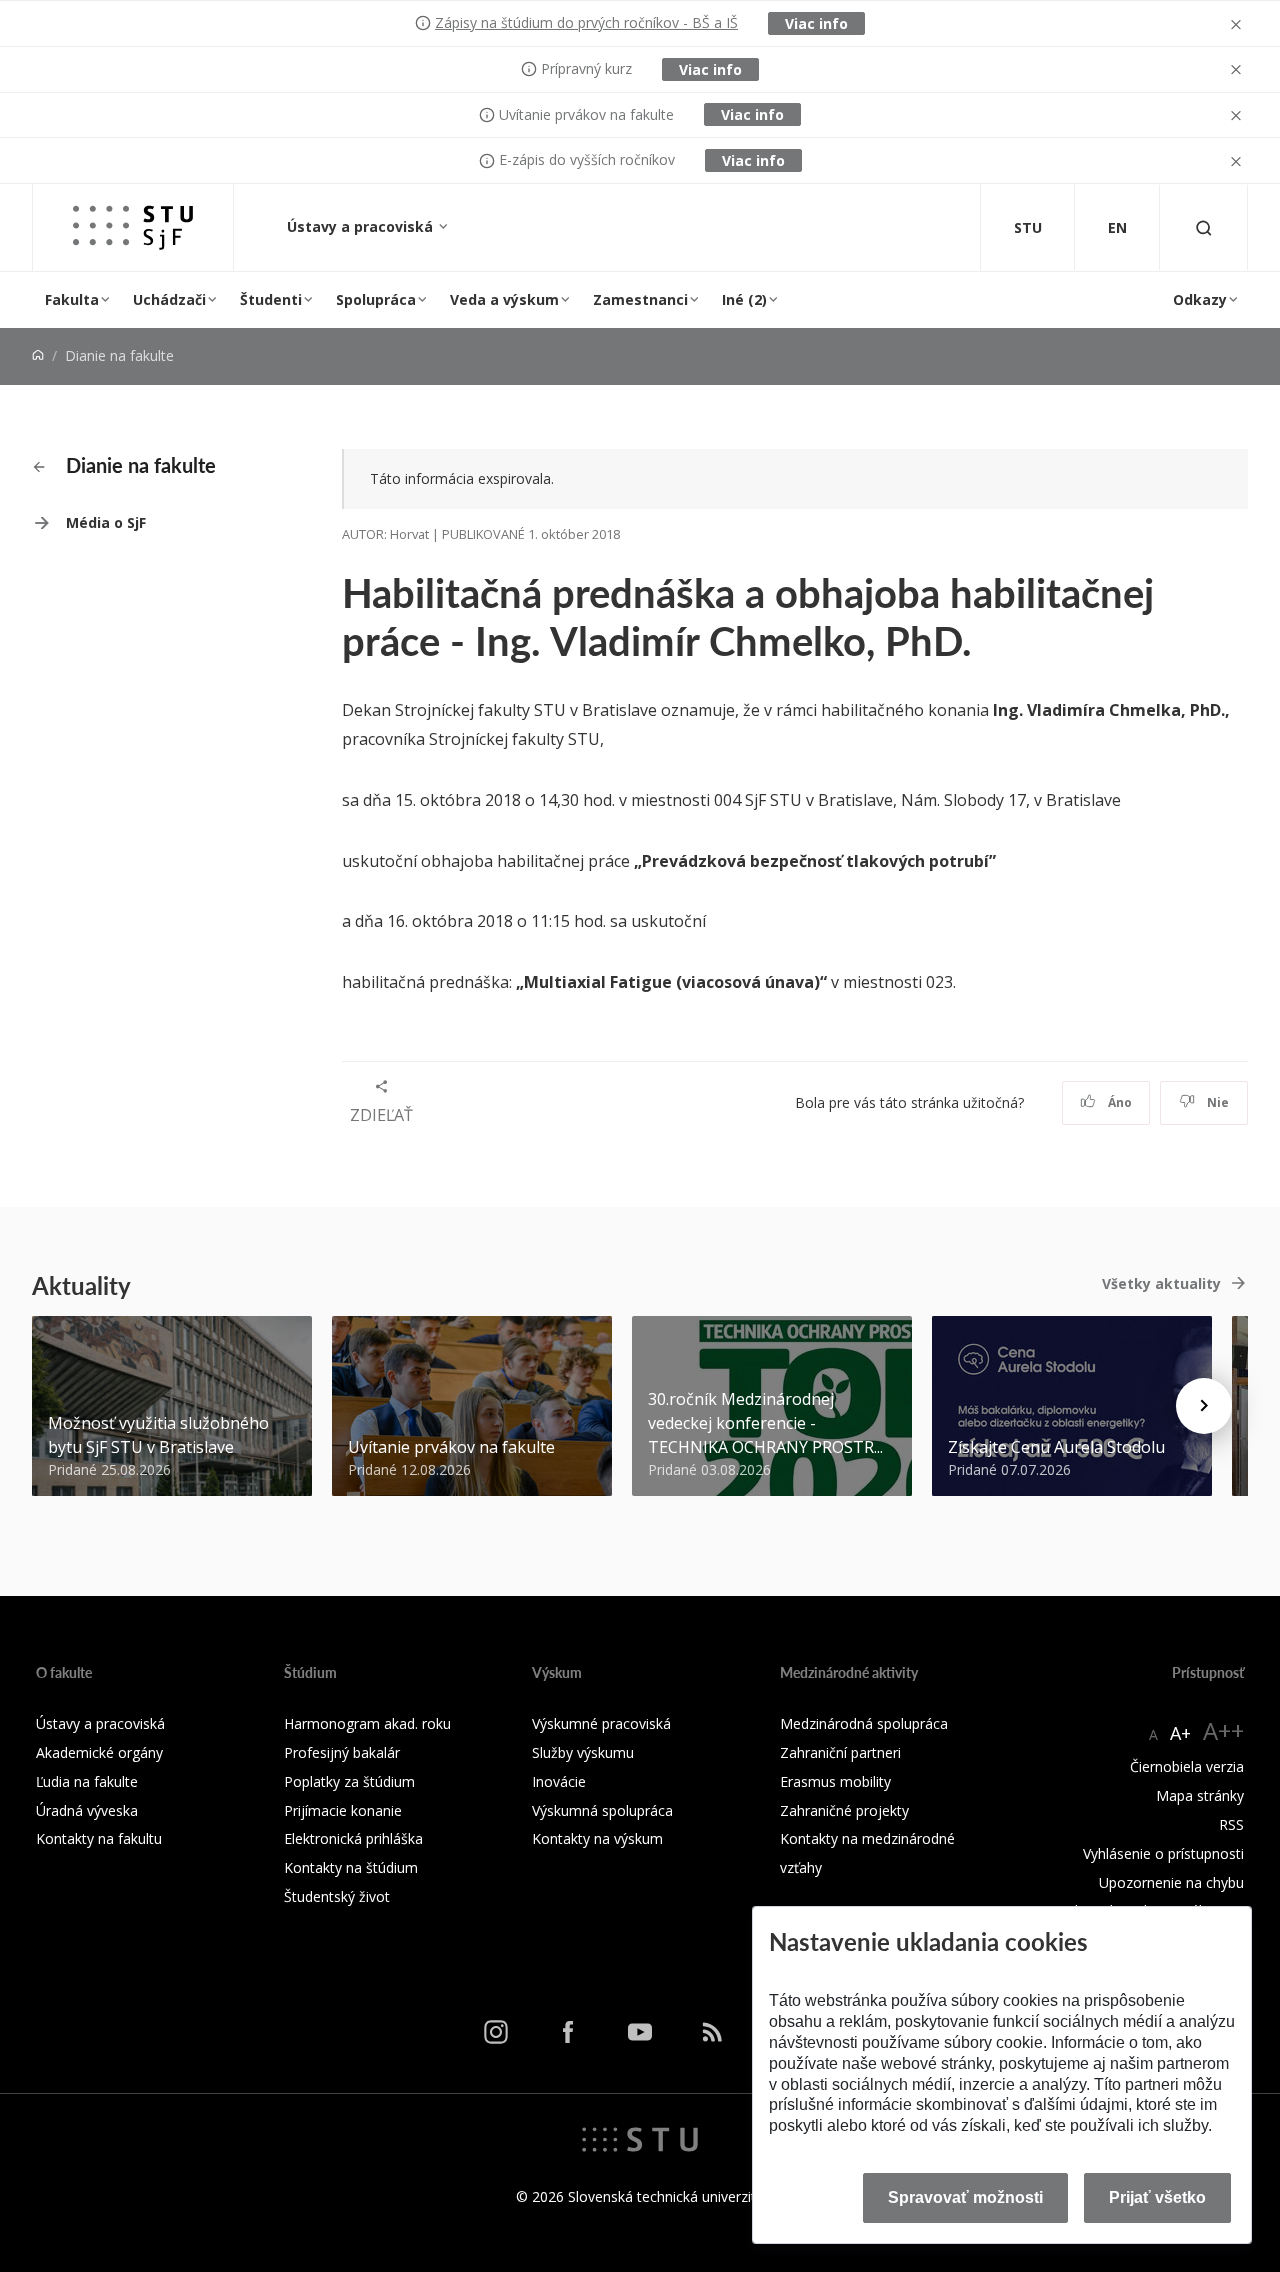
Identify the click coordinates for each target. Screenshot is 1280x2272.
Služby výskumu (583, 1752)
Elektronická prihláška (353, 1838)
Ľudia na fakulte (87, 1781)
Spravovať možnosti (965, 2197)
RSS (1231, 1824)
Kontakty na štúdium (351, 1867)
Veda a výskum (504, 299)
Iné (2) (744, 299)
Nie (1216, 1102)
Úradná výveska (87, 1810)
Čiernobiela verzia (1187, 1766)
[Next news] (1204, 1406)
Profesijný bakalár (342, 1752)
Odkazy (1200, 299)
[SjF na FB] (568, 2032)
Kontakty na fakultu (99, 1838)
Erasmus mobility (835, 1781)
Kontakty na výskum (597, 1838)
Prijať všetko (1157, 2197)
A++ (1223, 1730)
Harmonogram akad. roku (367, 1723)
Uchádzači (169, 299)
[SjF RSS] (712, 2032)
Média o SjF (106, 522)
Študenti (271, 299)
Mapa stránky (1200, 1795)
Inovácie (559, 1781)
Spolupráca (376, 299)
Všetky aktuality (1161, 1283)
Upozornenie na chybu (1171, 1882)
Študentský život (337, 1896)
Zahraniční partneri (840, 1752)
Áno (1118, 1102)
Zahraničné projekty (844, 1810)
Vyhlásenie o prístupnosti (1163, 1853)
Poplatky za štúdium (349, 1781)
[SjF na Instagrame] (496, 2032)
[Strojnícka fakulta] (133, 227)
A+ (1180, 1733)
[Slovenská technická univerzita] (640, 2138)
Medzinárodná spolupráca (864, 1723)
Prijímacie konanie (343, 1810)
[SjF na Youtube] (640, 2032)
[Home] (38, 355)
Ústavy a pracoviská (362, 226)
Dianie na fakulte (138, 465)
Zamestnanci (640, 299)
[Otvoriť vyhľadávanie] (1204, 227)
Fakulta (72, 299)
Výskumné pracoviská (601, 1723)
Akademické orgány (99, 1752)
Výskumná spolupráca (602, 1810)
